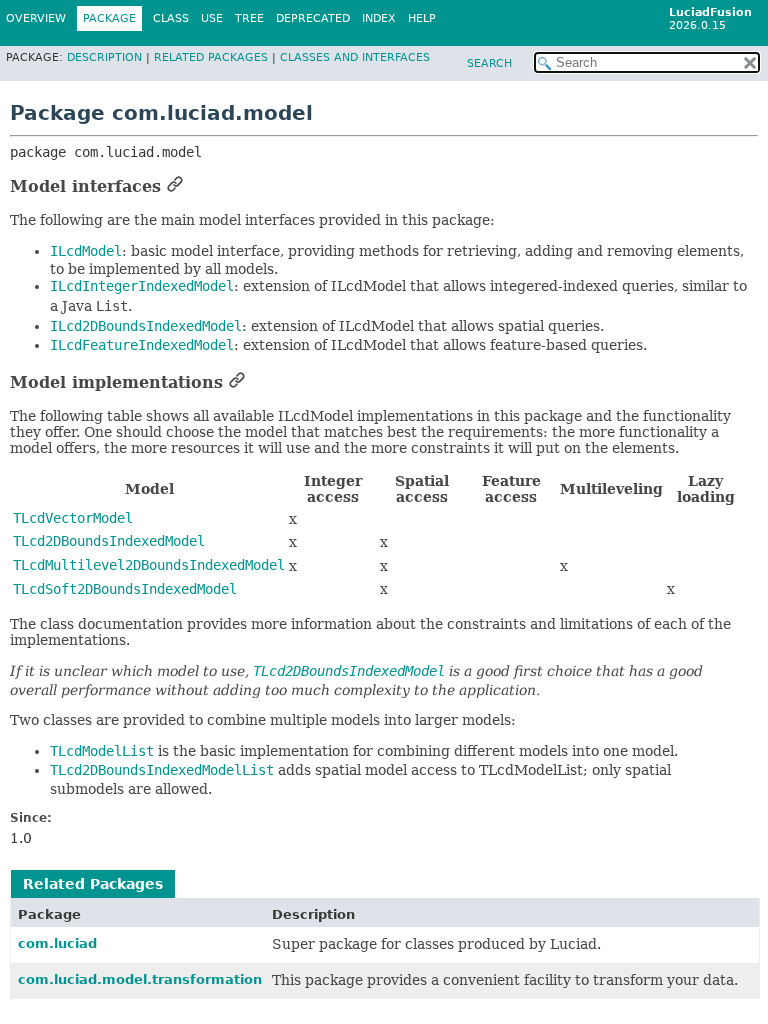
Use (212, 18)
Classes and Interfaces (355, 57)
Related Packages (211, 57)
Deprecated (313, 18)
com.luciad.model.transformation (140, 979)
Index (379, 18)
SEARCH (489, 63)
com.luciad (57, 943)
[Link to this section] (175, 186)
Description (104, 57)
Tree (249, 18)
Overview (36, 18)
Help (422, 18)
